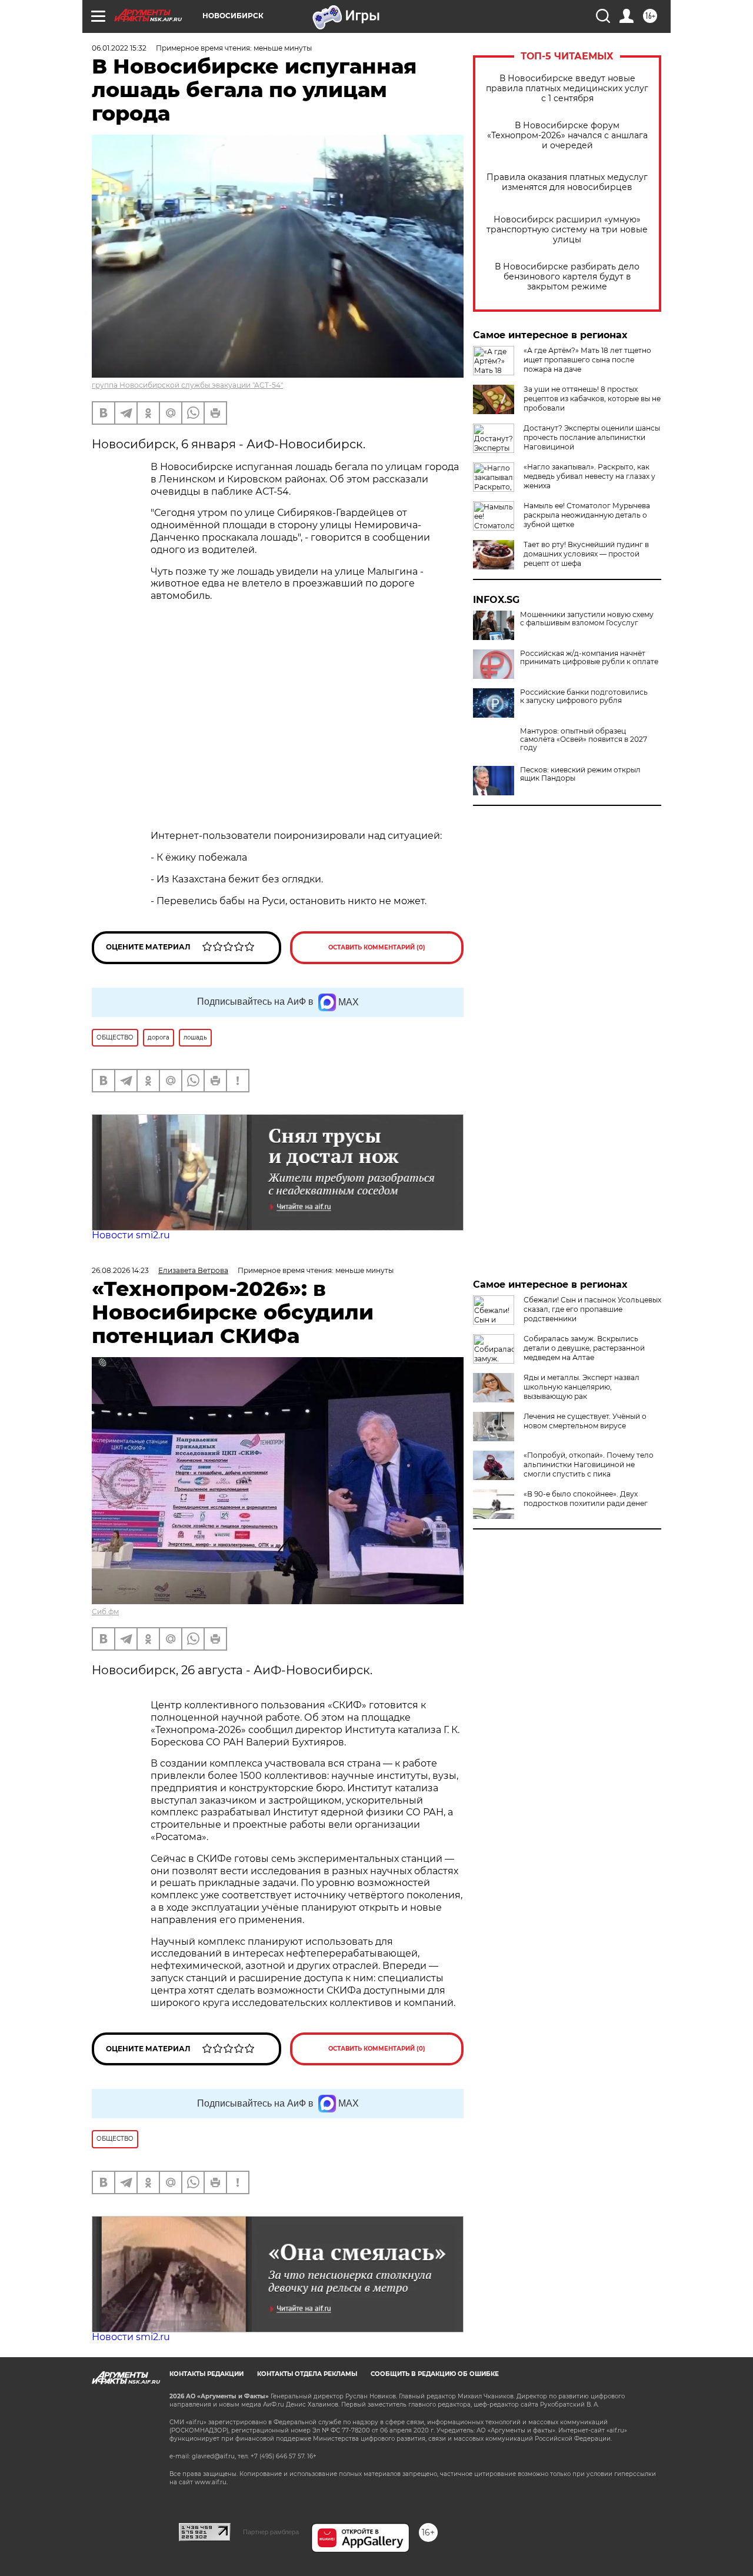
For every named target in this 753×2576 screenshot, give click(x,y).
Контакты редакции (206, 2374)
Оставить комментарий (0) (377, 947)
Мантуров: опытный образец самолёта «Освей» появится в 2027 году (584, 739)
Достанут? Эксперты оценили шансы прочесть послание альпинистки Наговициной (592, 437)
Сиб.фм (105, 1612)
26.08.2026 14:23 (120, 1270)
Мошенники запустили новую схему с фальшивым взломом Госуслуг (587, 619)
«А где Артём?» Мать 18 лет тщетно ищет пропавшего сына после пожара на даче (587, 360)
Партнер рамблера (271, 2532)
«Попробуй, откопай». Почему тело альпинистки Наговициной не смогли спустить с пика (589, 1464)
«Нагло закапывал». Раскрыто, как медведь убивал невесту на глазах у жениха (589, 476)
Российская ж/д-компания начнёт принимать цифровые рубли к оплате (589, 658)
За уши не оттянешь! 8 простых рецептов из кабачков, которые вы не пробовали (592, 399)
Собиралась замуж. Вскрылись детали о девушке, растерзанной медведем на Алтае (584, 1348)
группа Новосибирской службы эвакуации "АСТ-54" (187, 385)
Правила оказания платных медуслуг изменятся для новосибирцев (567, 182)
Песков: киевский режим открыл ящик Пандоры (580, 774)
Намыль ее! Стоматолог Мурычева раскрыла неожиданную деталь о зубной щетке (587, 515)
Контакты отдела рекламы (307, 2374)
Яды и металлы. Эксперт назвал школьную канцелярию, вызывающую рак (582, 1387)
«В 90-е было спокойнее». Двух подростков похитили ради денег (586, 1499)
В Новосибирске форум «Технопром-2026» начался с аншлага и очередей (567, 136)
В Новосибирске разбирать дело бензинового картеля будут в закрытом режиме (567, 277)
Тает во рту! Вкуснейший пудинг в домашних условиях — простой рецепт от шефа (586, 554)
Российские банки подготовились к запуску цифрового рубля (584, 697)
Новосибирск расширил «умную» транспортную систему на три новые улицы (567, 230)
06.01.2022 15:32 (119, 48)
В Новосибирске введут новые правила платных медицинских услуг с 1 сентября (567, 89)
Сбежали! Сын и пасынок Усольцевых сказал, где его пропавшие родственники (592, 1309)
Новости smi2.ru (131, 1235)
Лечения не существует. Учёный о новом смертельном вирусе (585, 1421)
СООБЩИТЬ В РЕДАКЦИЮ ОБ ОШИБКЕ (435, 2374)
